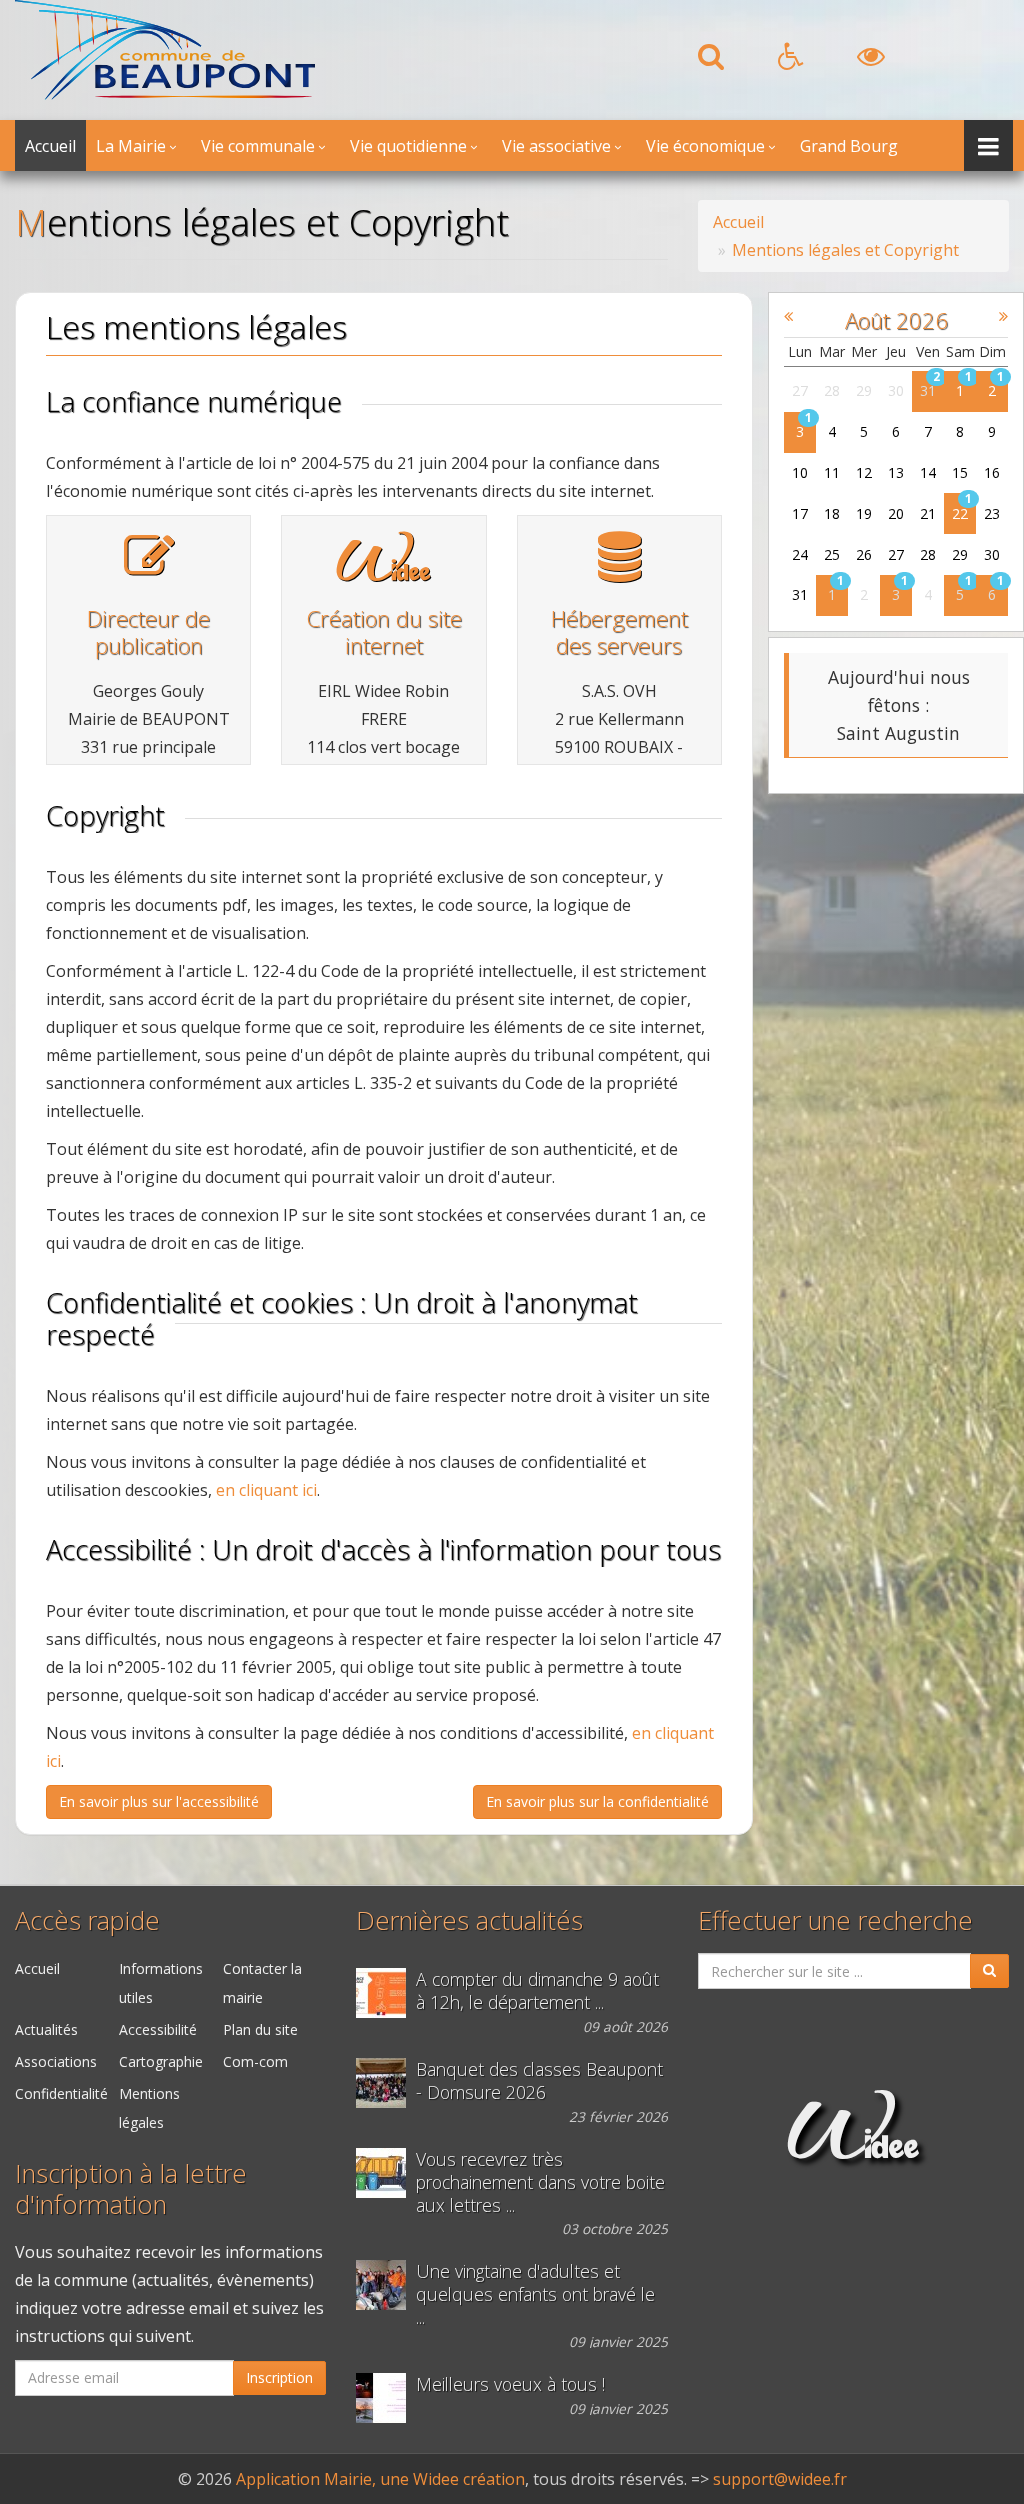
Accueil (50, 146)
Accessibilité (158, 2029)
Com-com (255, 2061)
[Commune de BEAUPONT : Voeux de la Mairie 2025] (386, 2398)
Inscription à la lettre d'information (131, 2189)
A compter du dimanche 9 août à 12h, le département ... (537, 1991)
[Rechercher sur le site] (711, 62)
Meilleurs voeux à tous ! (510, 2384)
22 (960, 513)
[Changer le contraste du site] (871, 62)
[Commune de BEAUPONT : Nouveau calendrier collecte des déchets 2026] (386, 2173)
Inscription (279, 2377)
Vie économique (705, 146)
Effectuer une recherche (835, 1920)
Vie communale (258, 146)
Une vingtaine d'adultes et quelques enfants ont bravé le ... (535, 2294)
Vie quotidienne (408, 146)
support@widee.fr (780, 2479)
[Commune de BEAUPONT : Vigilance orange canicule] (386, 1993)
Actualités (46, 2029)
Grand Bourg (849, 146)
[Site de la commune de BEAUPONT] (165, 94)
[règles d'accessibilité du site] (790, 62)
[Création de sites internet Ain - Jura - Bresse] (383, 572)
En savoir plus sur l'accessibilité (159, 1801)
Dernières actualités (469, 1920)
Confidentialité (61, 2093)
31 (928, 390)
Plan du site (260, 2029)
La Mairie (131, 146)
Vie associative (556, 146)
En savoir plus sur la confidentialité (597, 1801)
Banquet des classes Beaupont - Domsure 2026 (539, 2081)
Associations (56, 2061)
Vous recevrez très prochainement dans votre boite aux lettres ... (540, 2182)
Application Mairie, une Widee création (380, 2479)
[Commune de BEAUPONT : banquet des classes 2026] (386, 2083)
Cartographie (161, 2061)
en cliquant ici (266, 1490)
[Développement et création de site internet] (853, 2149)
